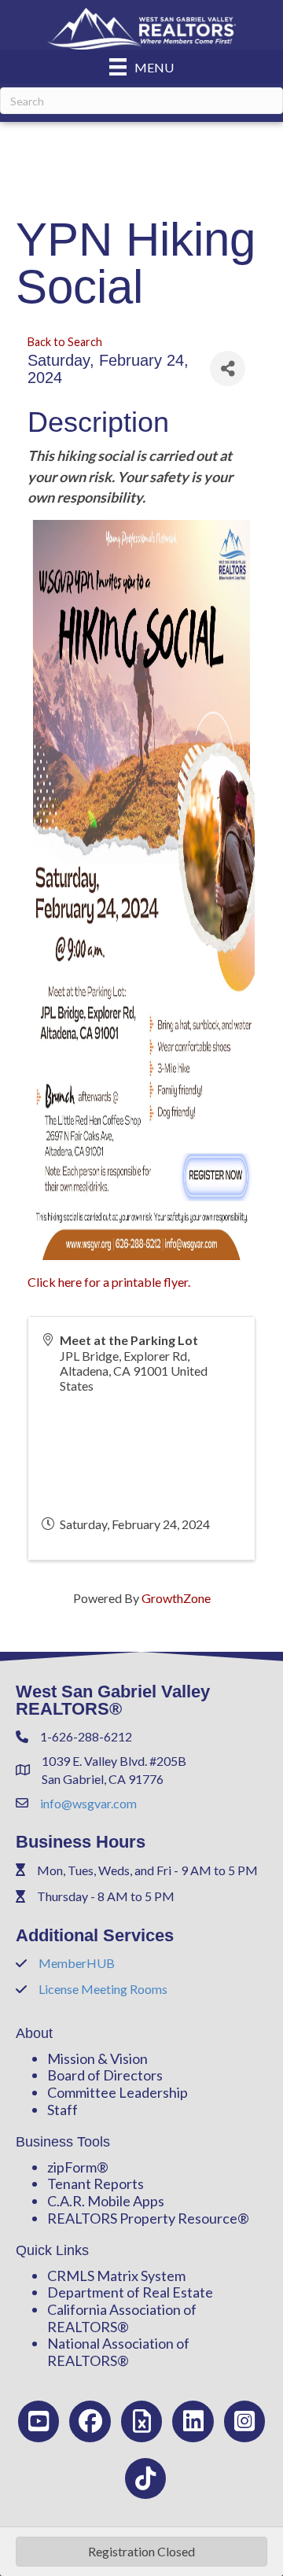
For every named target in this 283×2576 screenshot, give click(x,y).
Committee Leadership (118, 2092)
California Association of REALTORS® (122, 2318)
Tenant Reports (96, 2184)
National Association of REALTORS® (118, 2352)
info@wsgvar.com (88, 1803)
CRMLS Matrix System (116, 2276)
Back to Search (65, 342)
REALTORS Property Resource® (148, 2218)
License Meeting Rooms (103, 1989)
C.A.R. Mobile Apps (106, 2201)
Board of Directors (105, 2075)
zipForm (72, 2167)
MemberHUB (77, 1963)
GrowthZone (176, 1598)
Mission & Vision (97, 2058)
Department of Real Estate (130, 2292)
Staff (62, 2110)
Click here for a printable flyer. (109, 1282)
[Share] (228, 369)
